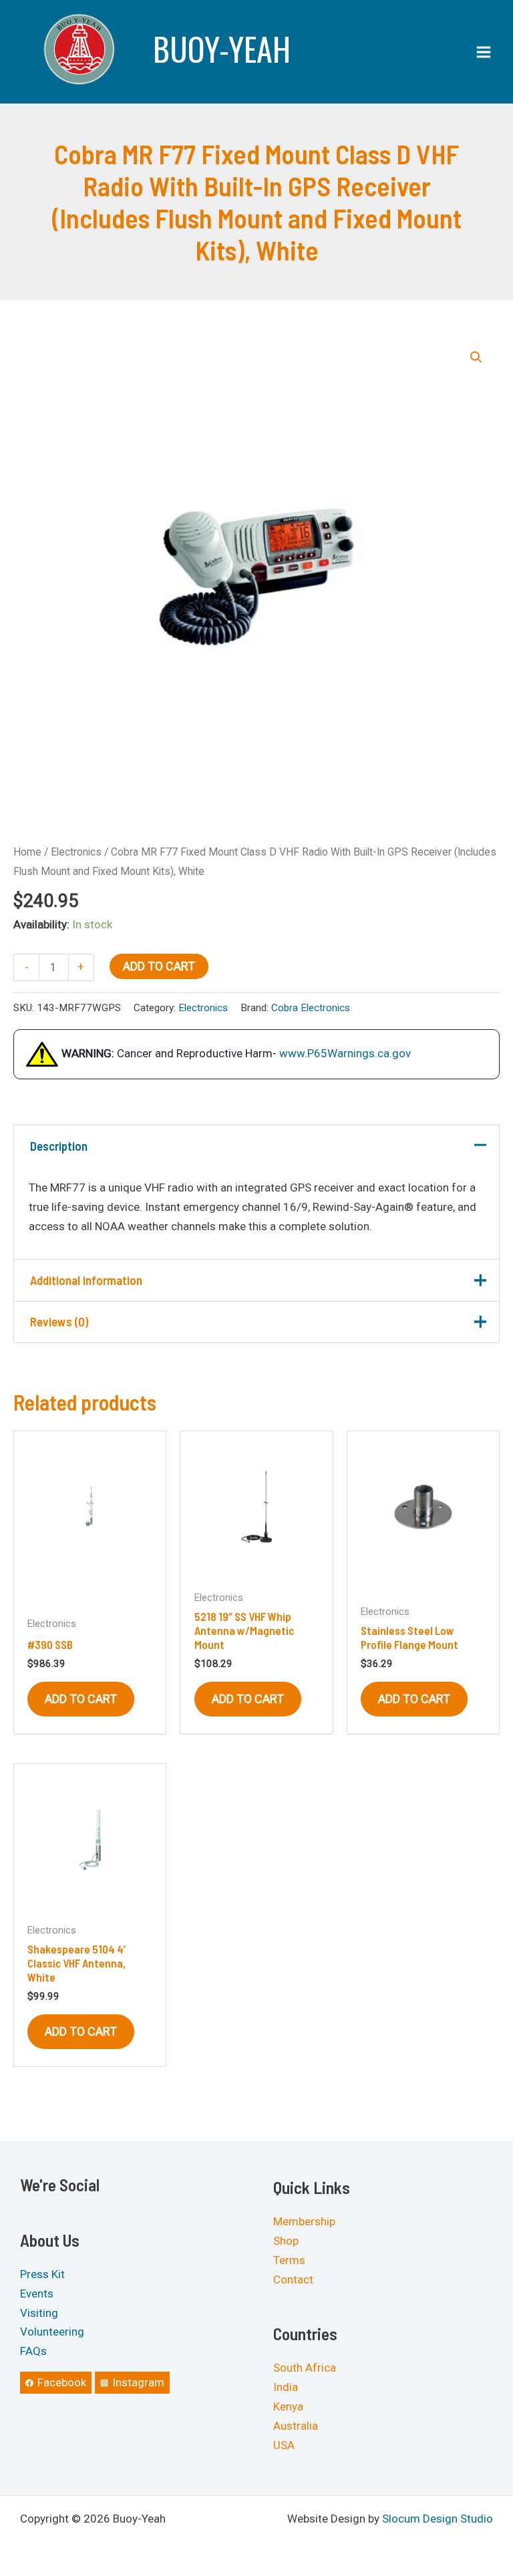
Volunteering (52, 2332)
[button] (476, 357)
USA (284, 2445)
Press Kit (42, 2274)
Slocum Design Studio (438, 2519)
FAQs (33, 2351)
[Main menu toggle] (484, 52)
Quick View (90, 1570)
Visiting (39, 2313)
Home (27, 852)
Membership (304, 2221)
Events (37, 2293)
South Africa (305, 2368)
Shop (286, 2241)
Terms (289, 2260)
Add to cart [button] (81, 1699)
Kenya (288, 2406)
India (286, 2387)
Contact (293, 2279)
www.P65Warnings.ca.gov (345, 1053)
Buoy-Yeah (222, 48)
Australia (296, 2426)
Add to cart (159, 966)
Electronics (76, 852)
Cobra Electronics (311, 1008)
